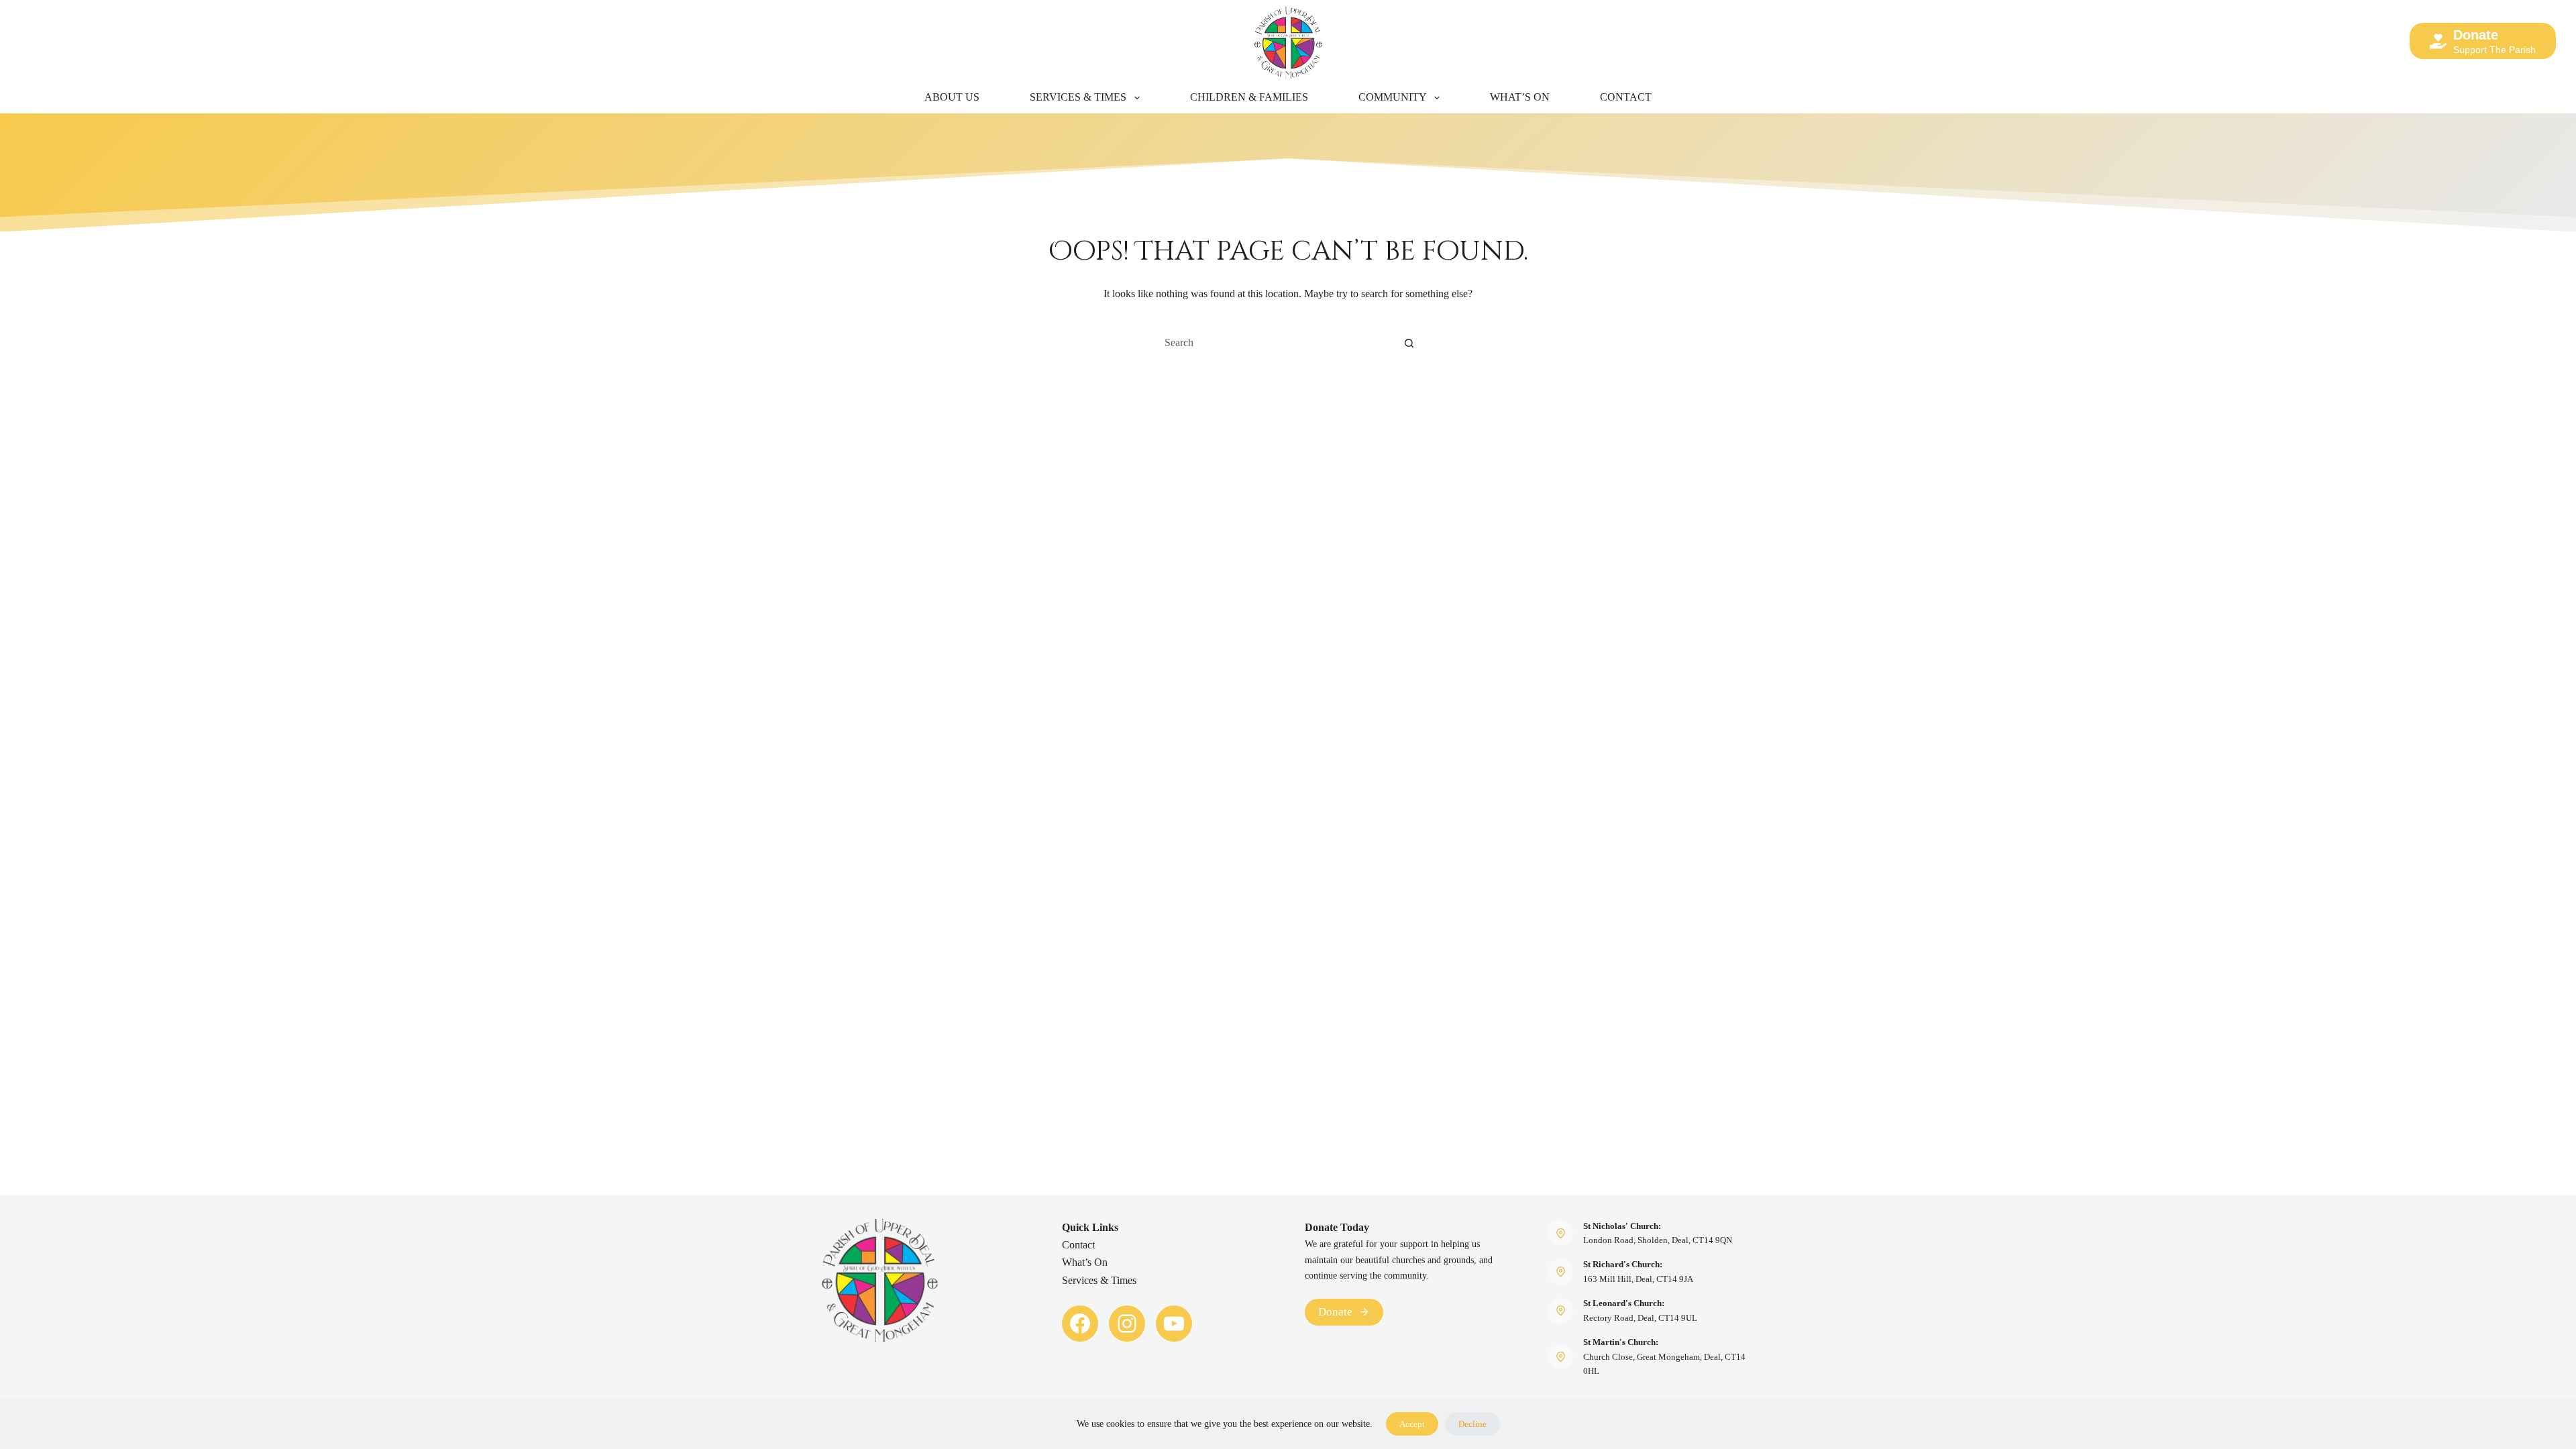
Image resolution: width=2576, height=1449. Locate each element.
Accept (1412, 1424)
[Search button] (1409, 343)
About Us (952, 97)
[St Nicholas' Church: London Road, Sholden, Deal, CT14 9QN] (1561, 1233)
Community (1393, 97)
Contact (1626, 97)
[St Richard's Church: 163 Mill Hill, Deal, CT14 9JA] (1561, 1272)
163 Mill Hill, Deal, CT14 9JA (1638, 1279)
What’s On (1520, 97)
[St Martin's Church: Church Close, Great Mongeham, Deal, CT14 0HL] (1561, 1357)
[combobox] (1275, 343)
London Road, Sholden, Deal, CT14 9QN (1658, 1240)
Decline (1472, 1424)
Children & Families (1249, 97)
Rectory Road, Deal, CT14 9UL (1640, 1318)
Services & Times (1078, 97)
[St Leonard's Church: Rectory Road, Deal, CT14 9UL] (1561, 1311)
